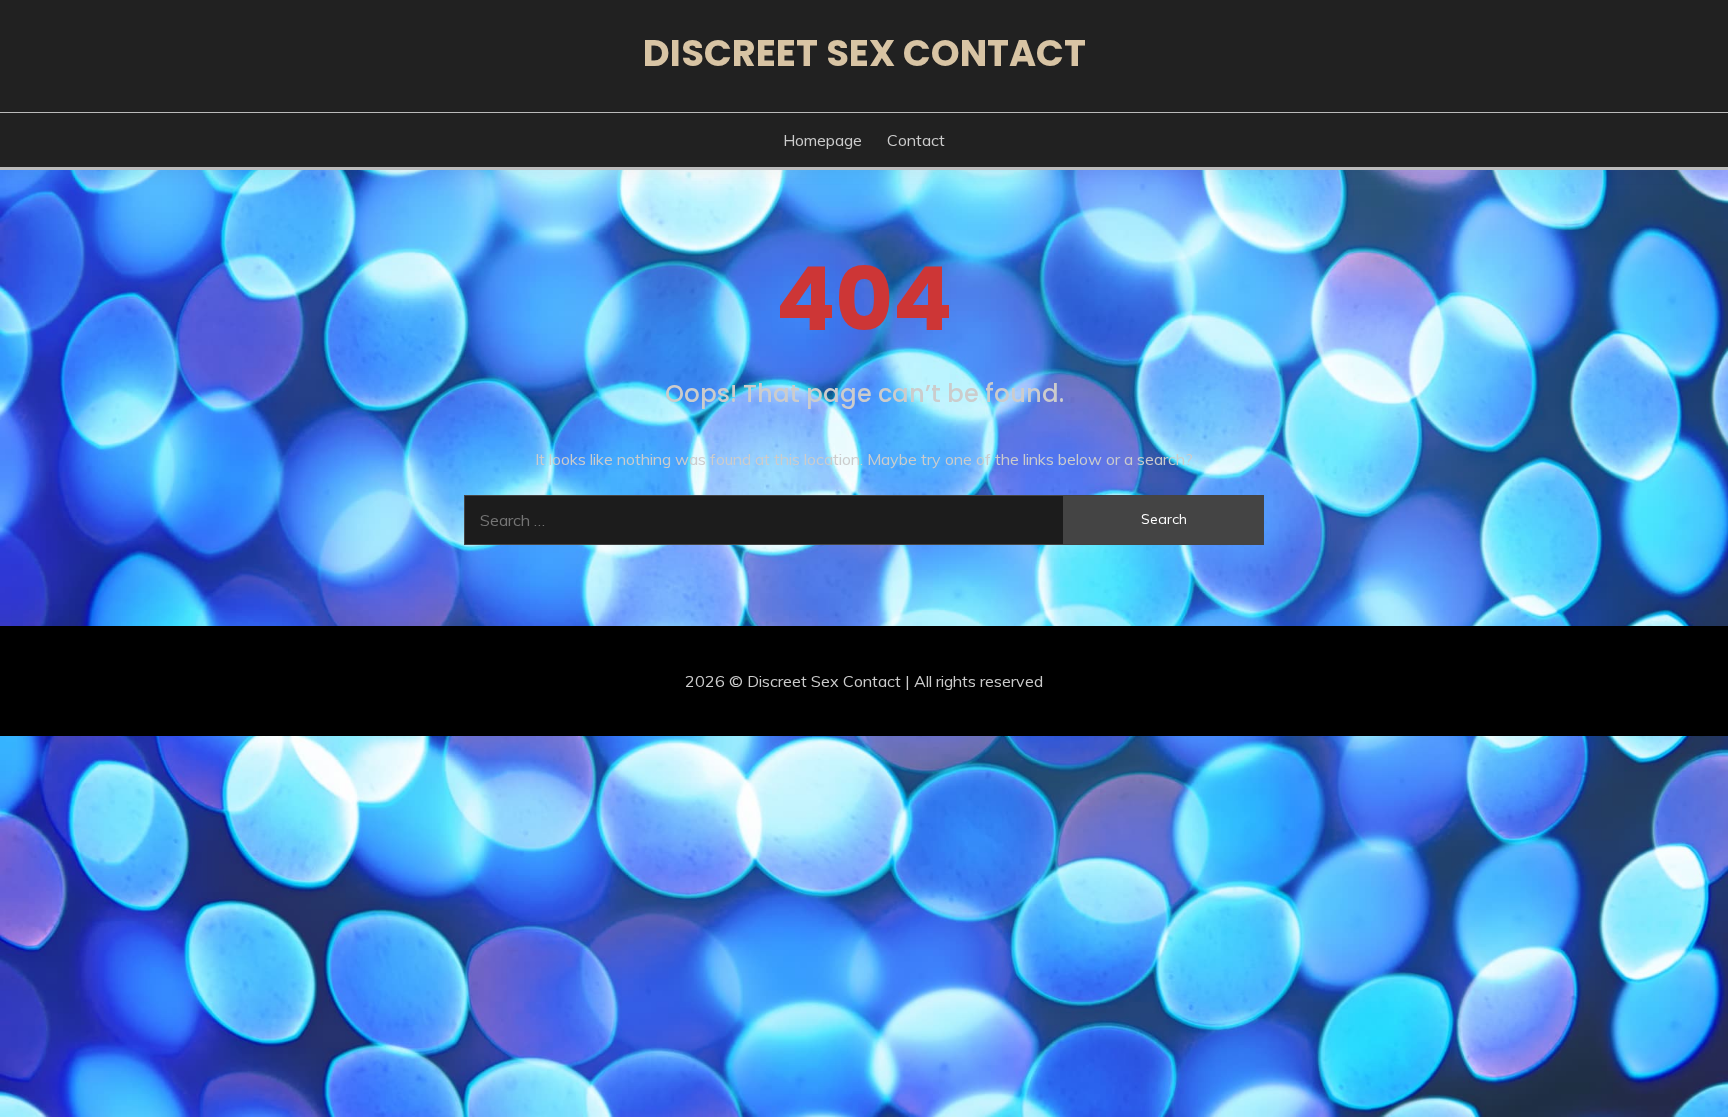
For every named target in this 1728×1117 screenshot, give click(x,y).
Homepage (822, 140)
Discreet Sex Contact (864, 53)
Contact (916, 140)
